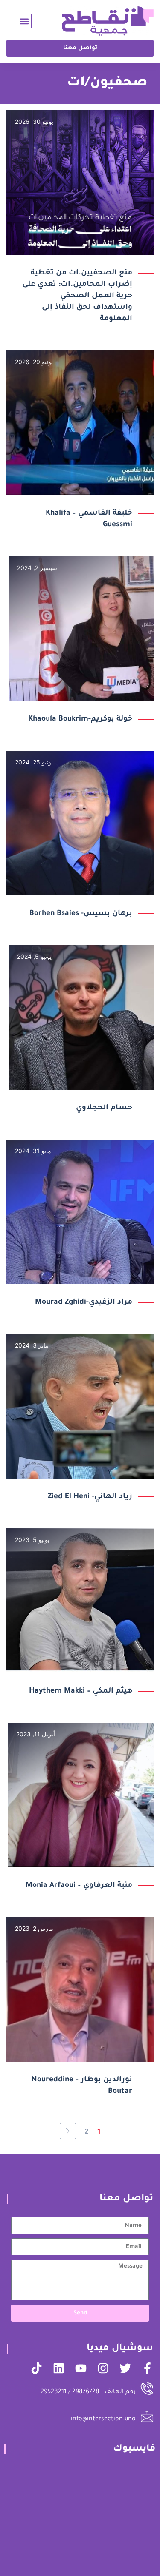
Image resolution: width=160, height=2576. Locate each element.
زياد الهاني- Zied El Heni (90, 1497)
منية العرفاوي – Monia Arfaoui (79, 1886)
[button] (24, 21)
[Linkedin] (59, 2368)
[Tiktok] (36, 2368)
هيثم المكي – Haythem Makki (81, 1691)
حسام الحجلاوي (104, 1108)
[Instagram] (103, 2368)
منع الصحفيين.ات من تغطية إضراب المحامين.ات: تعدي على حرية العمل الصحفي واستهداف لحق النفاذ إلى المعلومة (77, 296)
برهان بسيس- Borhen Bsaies (81, 914)
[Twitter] (125, 2368)
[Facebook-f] (147, 2368)
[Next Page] (68, 2131)
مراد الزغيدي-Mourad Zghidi (84, 1303)
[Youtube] (81, 2368)
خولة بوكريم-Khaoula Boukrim (80, 720)
